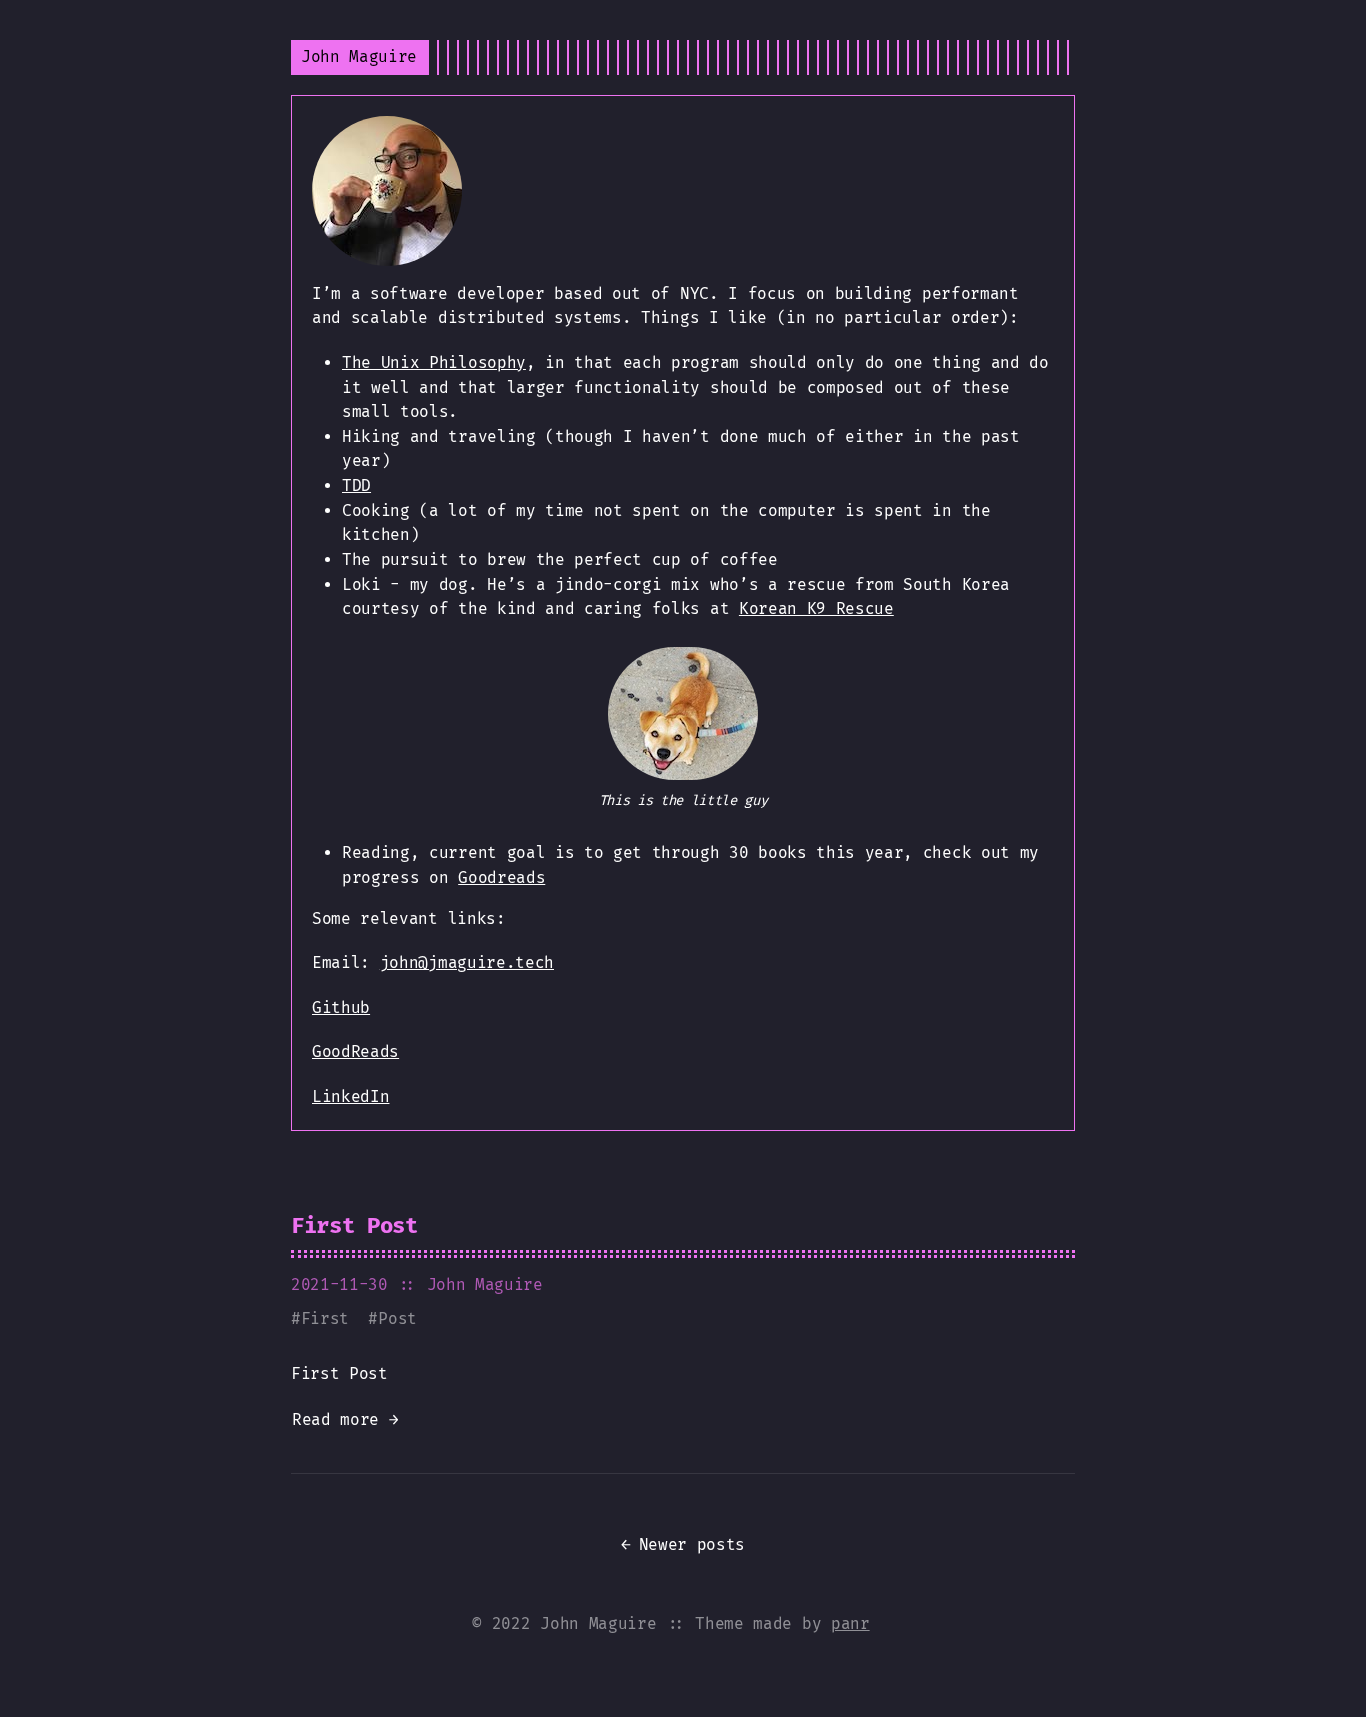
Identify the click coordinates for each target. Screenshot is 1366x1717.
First (325, 1318)
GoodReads (355, 1051)
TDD (356, 485)
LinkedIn (350, 1096)
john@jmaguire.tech (467, 962)
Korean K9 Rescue (816, 608)
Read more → (345, 1419)
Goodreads (501, 877)
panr (850, 1623)
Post (397, 1318)
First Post (354, 1225)
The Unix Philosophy (434, 362)
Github (341, 1007)
